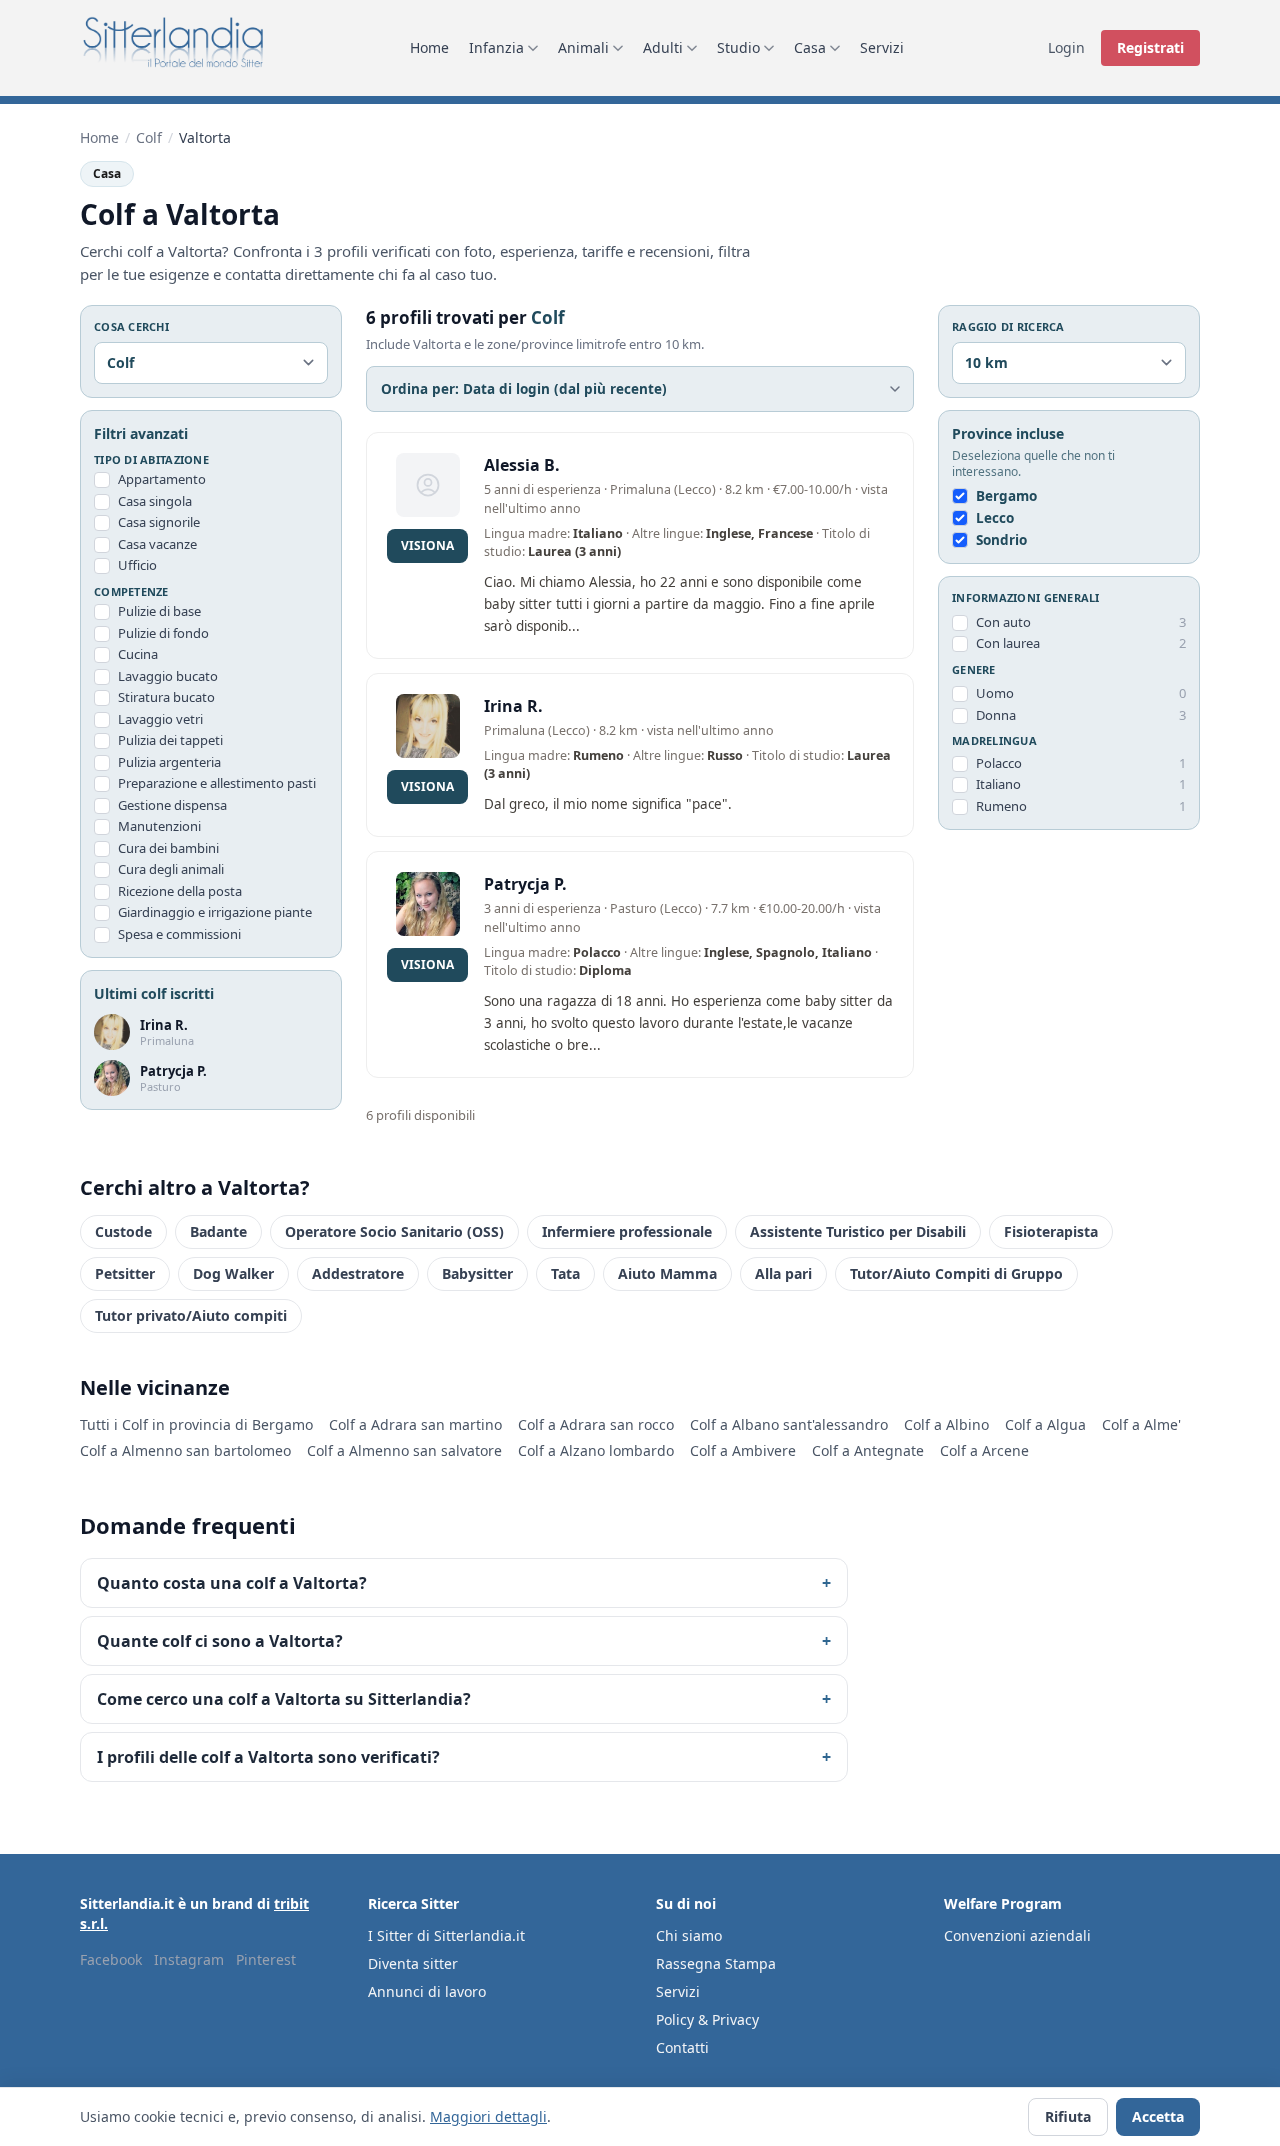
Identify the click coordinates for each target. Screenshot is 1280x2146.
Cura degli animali (171, 869)
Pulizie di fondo (163, 633)
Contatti (682, 2047)
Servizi (882, 47)
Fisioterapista (1051, 1231)
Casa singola (155, 501)
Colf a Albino (946, 1424)
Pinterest (266, 1959)
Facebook (111, 1959)
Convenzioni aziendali (1017, 1935)
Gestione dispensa (172, 805)
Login (1066, 47)
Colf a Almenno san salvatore (404, 1450)
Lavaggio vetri (160, 719)
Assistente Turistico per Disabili (858, 1231)
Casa (810, 47)
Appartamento (162, 479)
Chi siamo (689, 1935)
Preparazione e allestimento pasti (217, 783)
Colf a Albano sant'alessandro (789, 1424)
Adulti (663, 47)
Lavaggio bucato (168, 676)
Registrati (1150, 47)
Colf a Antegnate (868, 1450)
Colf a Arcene (984, 1450)
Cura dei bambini (168, 848)
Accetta (1158, 2116)
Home (429, 47)
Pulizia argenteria (169, 762)
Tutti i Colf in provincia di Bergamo (196, 1424)
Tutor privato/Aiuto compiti (191, 1315)
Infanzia (496, 47)
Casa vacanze (157, 544)
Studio (738, 47)
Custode (123, 1231)
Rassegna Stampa (716, 1963)
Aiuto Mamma (667, 1273)
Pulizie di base (159, 611)
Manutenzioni (159, 826)
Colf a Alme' (1141, 1424)
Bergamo (1006, 496)
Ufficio (137, 565)
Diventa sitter (413, 1963)
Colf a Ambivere (743, 1450)
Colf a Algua (1045, 1424)
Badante (218, 1231)
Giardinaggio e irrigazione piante (215, 912)
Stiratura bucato (166, 697)
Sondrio (1001, 540)
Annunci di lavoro (427, 1991)
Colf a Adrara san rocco (596, 1424)
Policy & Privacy (707, 2019)
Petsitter (125, 1273)
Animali (583, 47)
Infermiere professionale (627, 1231)
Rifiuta (1068, 2116)
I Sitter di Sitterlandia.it (446, 1935)
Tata (565, 1273)
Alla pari (783, 1273)
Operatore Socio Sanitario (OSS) (394, 1231)
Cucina (138, 654)
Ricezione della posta (180, 891)
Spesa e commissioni (179, 934)
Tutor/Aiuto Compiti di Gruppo (956, 1273)
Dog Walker (233, 1273)
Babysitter (477, 1273)
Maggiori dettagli (488, 2116)
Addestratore (358, 1273)
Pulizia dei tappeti (170, 740)
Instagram (189, 1959)
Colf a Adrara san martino (415, 1424)
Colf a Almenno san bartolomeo (185, 1450)
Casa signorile (159, 522)
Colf (149, 137)
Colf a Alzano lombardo (596, 1450)
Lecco (995, 518)
